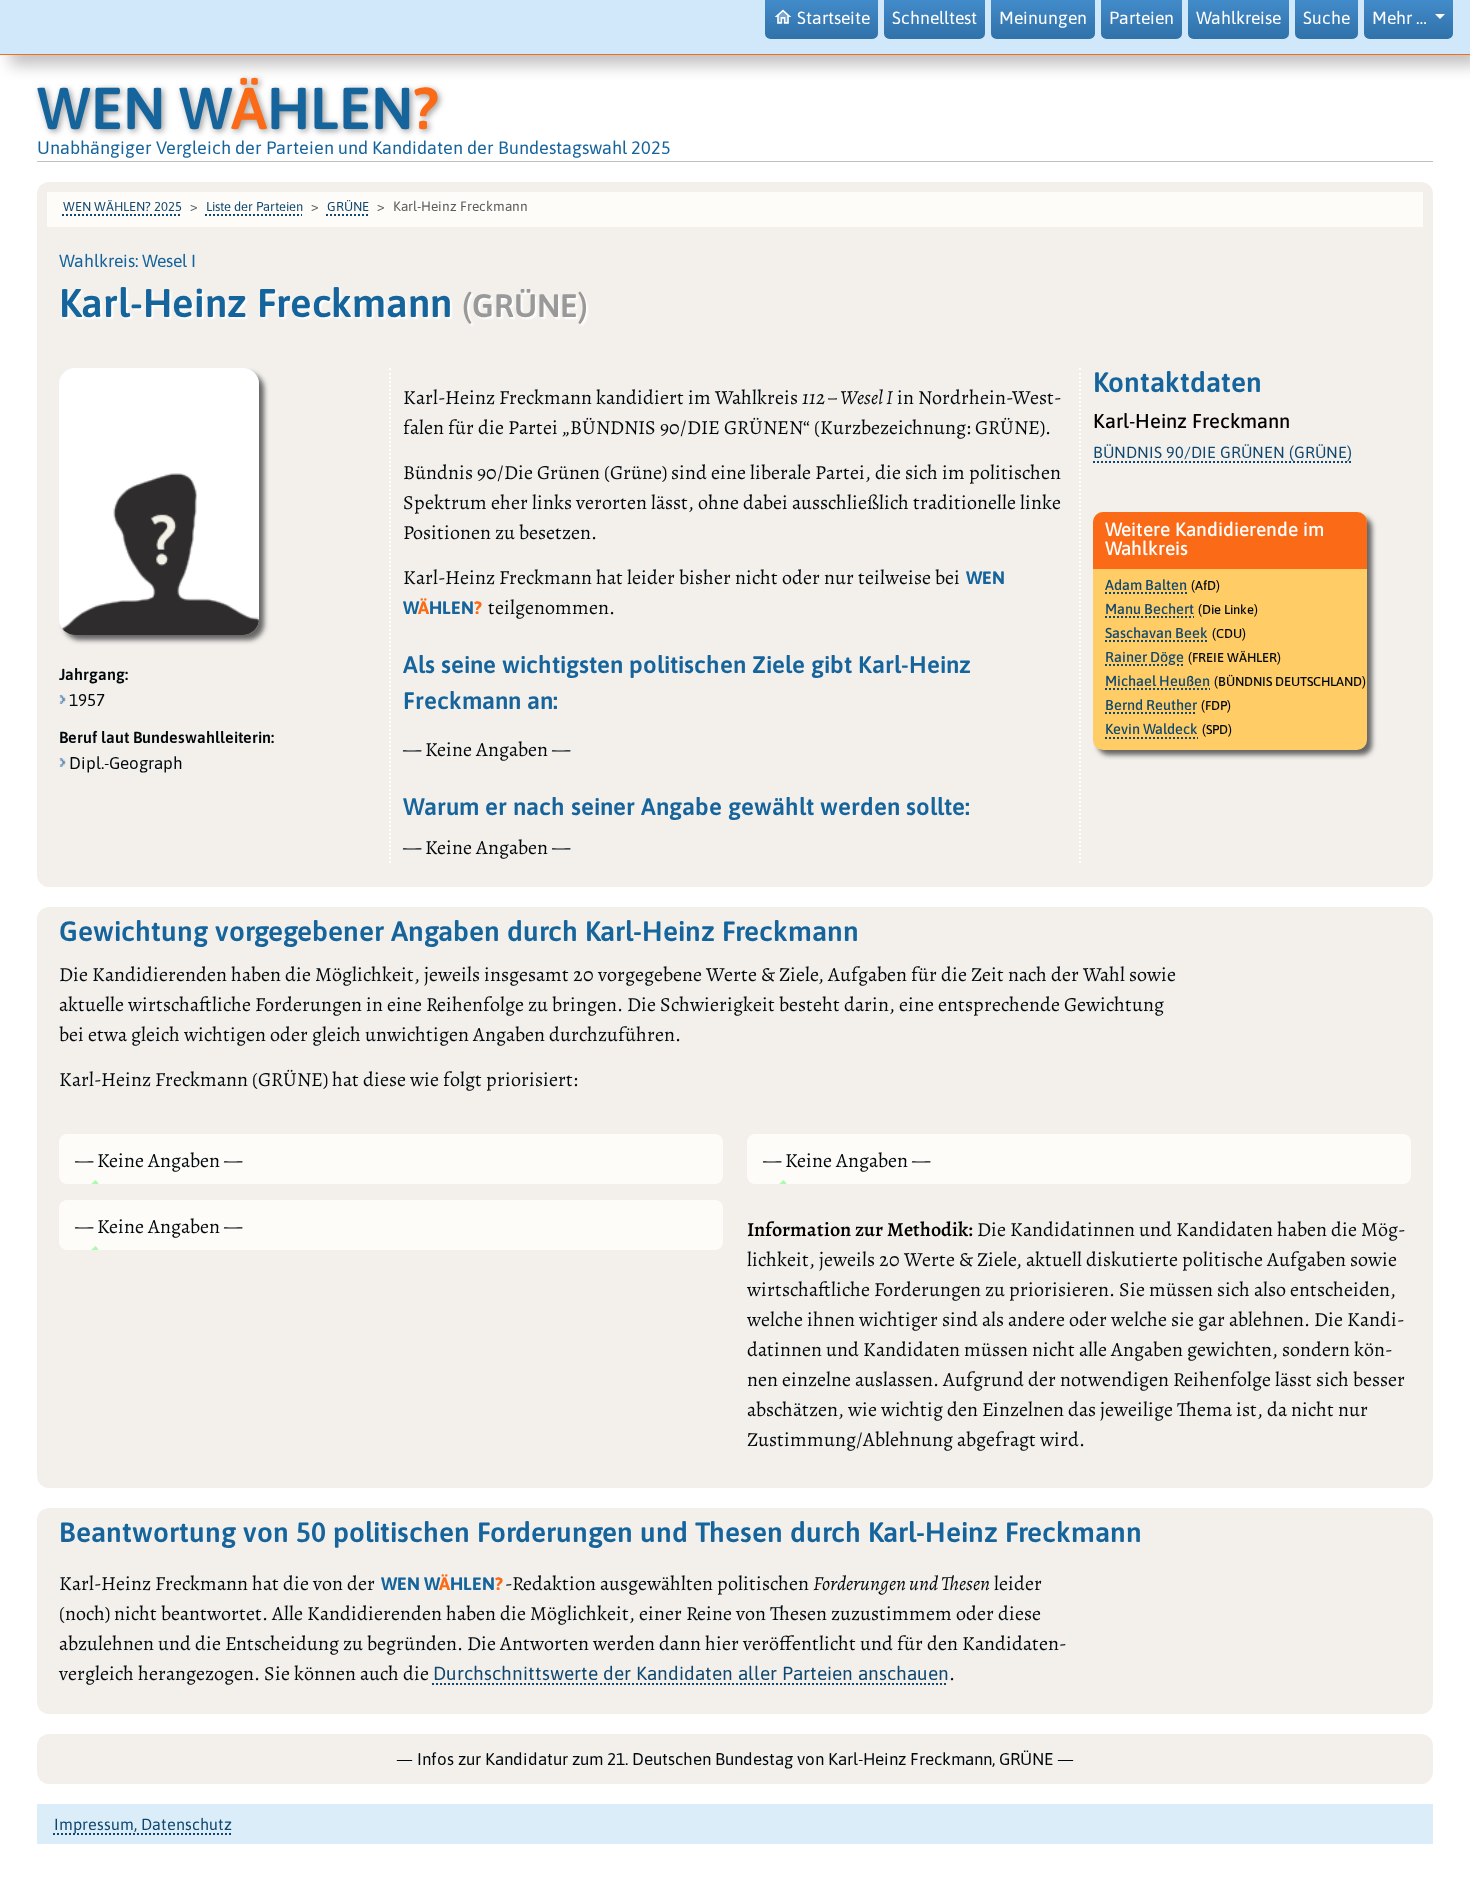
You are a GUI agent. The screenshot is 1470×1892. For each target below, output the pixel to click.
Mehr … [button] (1401, 18)
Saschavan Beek (1156, 633)
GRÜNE (348, 206)
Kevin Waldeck (1151, 729)
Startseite (833, 18)
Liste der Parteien (254, 206)
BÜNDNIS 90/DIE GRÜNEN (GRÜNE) (1222, 452)
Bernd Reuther (1151, 705)
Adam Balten (1146, 585)
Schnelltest (934, 18)
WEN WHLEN (238, 107)
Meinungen (1043, 18)
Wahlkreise (1238, 18)
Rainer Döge (1144, 657)
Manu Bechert (1149, 609)
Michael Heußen (1157, 681)
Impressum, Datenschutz (143, 1824)
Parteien (1141, 18)
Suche (1326, 18)
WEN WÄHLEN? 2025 (122, 206)
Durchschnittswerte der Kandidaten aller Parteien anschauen (691, 1673)
